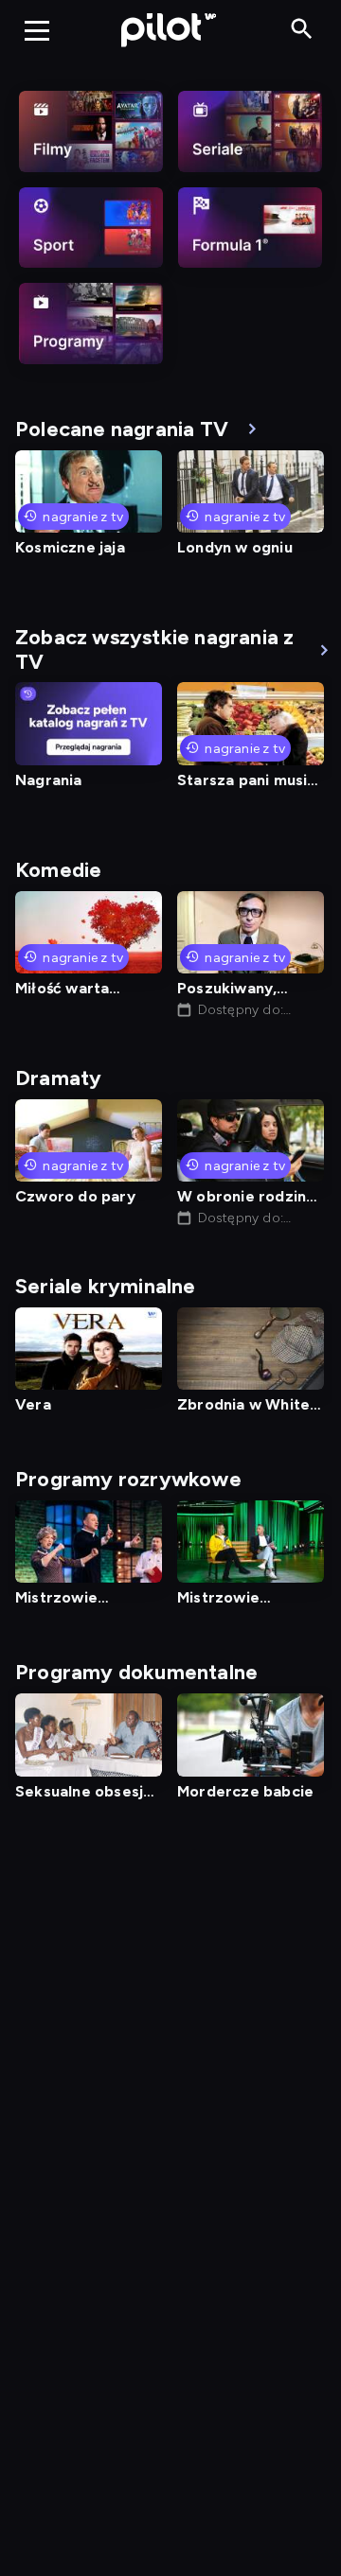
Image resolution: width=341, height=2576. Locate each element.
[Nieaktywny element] (91, 131)
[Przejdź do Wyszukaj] (302, 30)
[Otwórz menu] (37, 30)
